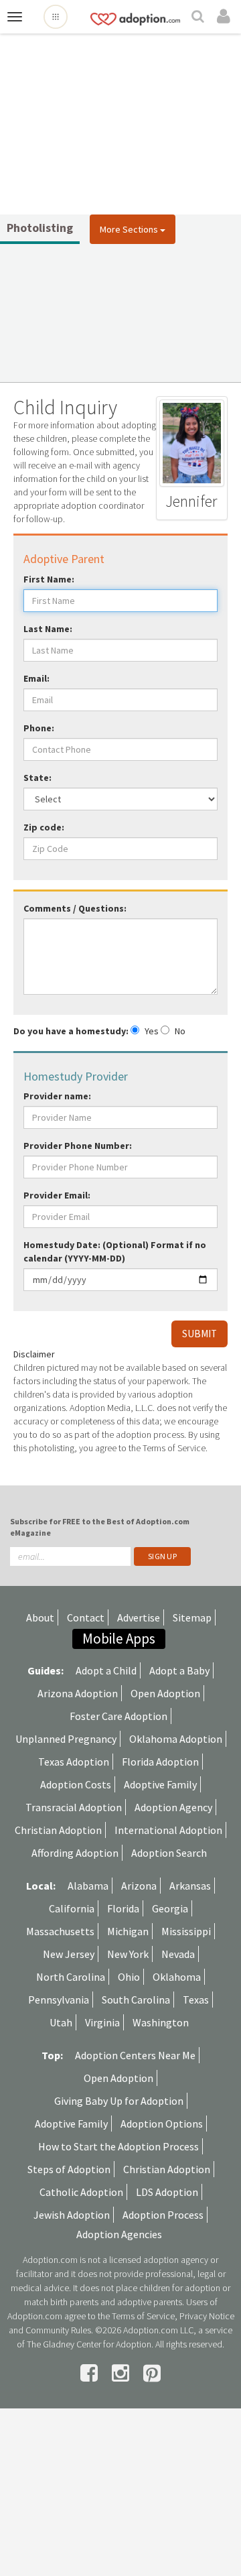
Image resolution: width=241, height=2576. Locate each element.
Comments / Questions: (75, 908)
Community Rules (58, 2330)
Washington (161, 2022)
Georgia (170, 1908)
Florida (123, 1908)
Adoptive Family (160, 1784)
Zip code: (44, 827)
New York (128, 1954)
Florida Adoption (160, 1762)
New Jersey (69, 1954)
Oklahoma (177, 1977)
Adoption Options (162, 2124)
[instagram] (123, 2373)
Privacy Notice (207, 2316)
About (40, 1617)
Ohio (129, 1977)
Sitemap (192, 1617)
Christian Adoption (58, 1830)
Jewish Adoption (72, 2215)
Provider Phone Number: (78, 1146)
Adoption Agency (173, 1807)
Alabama (88, 1886)
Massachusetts (60, 1931)
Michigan (128, 1931)
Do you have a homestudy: (71, 1031)
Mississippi (186, 1931)
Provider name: (57, 1096)
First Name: (49, 579)
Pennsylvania (59, 2000)
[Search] (199, 17)
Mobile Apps (119, 1639)
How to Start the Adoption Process (118, 2146)
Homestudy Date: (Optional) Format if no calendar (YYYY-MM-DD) (115, 1251)
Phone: (39, 728)
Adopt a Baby (179, 1670)
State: (37, 778)
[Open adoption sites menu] (56, 17)
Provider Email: (57, 1195)
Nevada (178, 1954)
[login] (226, 17)
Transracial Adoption (74, 1807)
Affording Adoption (75, 1853)
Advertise (139, 1617)
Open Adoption (165, 1693)
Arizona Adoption (78, 1693)
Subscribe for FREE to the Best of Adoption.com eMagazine (100, 1527)
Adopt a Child (106, 1670)
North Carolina (71, 1977)
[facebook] (91, 2373)
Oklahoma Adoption (176, 1739)
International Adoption (168, 1830)
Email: (36, 678)
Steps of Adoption (69, 2169)
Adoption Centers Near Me (135, 2055)
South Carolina (136, 2000)
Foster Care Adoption (118, 1716)
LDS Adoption (167, 2192)
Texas (196, 2000)
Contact (86, 1617)
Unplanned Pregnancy (66, 1739)
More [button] (129, 229)
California (72, 1908)
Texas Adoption (74, 1762)
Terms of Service (143, 2316)
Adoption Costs (76, 1784)
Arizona (139, 1886)
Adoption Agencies (119, 2234)
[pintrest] (152, 2373)
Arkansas (190, 1886)
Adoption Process (163, 2215)
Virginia (102, 2022)
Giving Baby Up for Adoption (119, 2101)
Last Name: (48, 629)
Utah (61, 2022)
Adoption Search (169, 1853)
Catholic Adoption (81, 2192)
